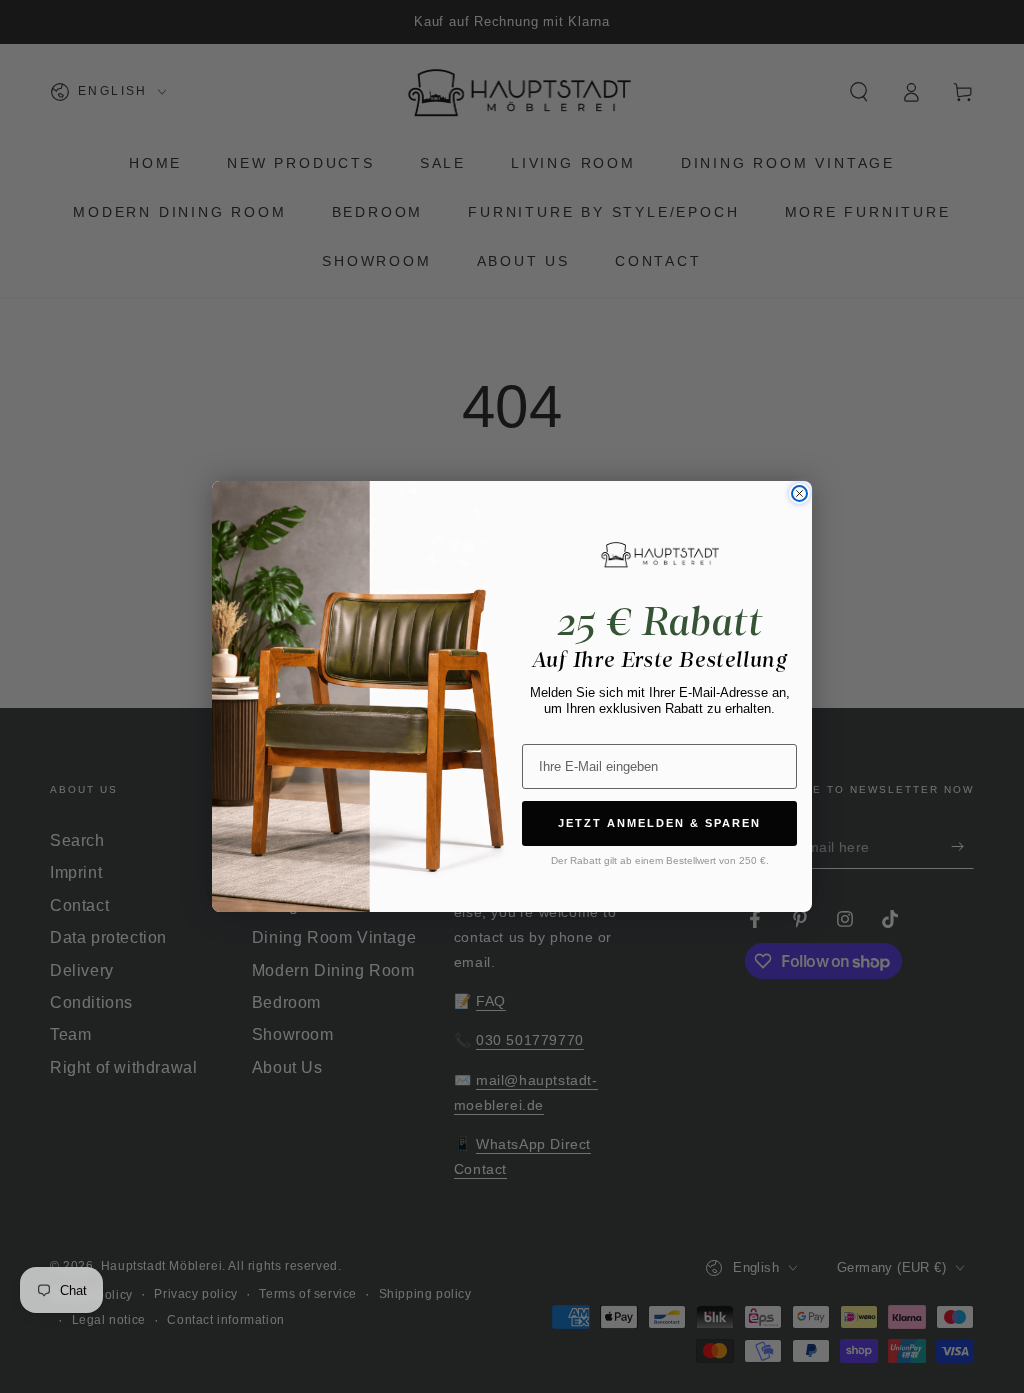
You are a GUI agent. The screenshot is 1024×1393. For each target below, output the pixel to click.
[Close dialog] (799, 493)
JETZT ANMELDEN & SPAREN (659, 823)
